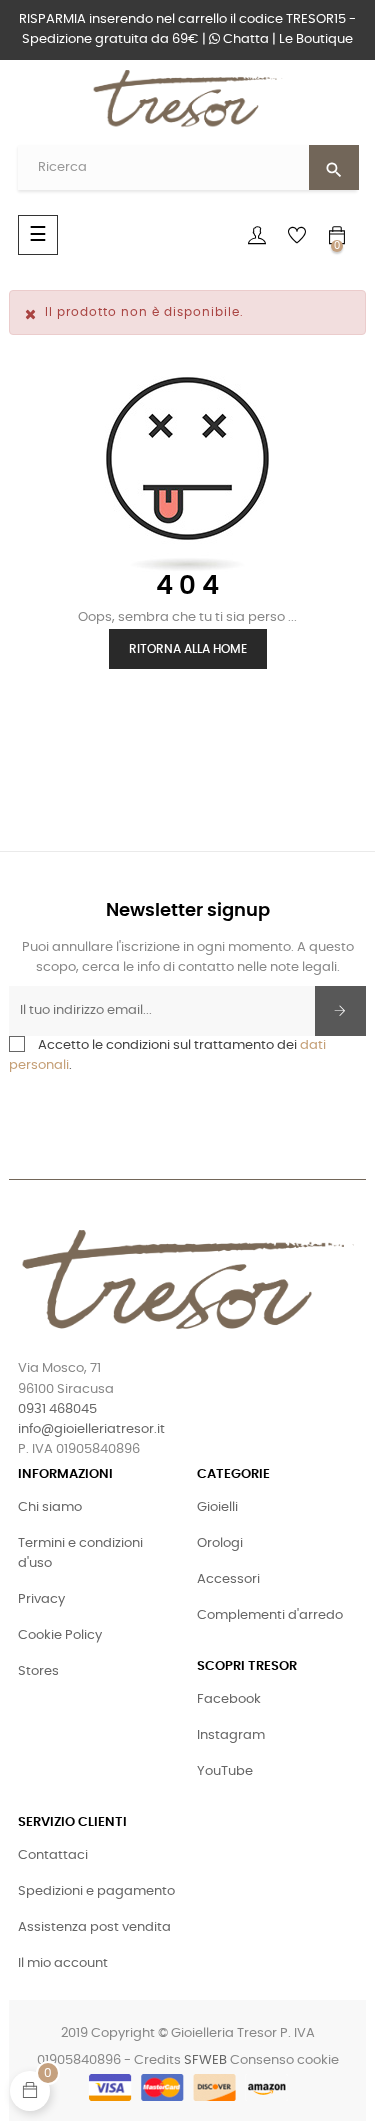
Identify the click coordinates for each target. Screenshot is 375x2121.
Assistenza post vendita (94, 1927)
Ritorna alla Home (188, 649)
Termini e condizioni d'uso (80, 1553)
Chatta (244, 39)
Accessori (228, 1579)
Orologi (220, 1543)
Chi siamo (50, 1507)
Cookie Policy (60, 1635)
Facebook (229, 1699)
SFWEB (205, 2060)
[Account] (257, 235)
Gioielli (217, 1507)
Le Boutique (316, 39)
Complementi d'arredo (270, 1615)
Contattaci (53, 1855)
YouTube (225, 1771)
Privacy (41, 1599)
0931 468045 (57, 1409)
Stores (38, 1671)
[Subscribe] (340, 1011)
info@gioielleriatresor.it (91, 1429)
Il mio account (63, 1963)
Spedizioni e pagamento (96, 1891)
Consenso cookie (284, 2060)
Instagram (231, 1735)
